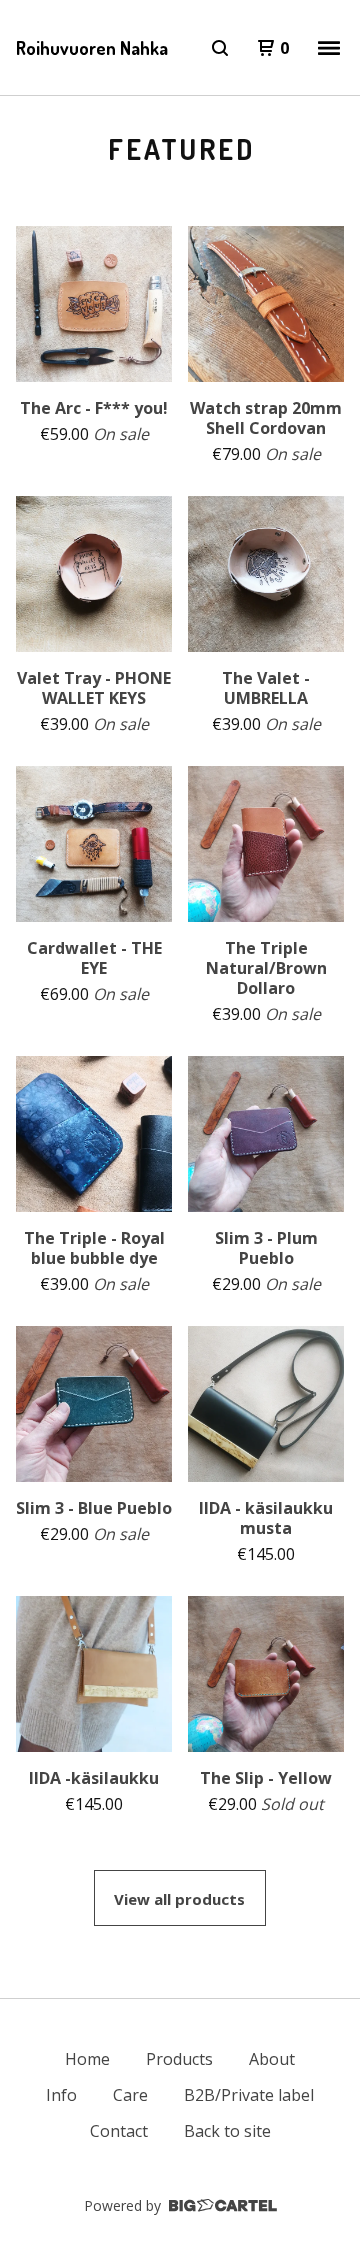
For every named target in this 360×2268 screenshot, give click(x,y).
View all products (179, 1899)
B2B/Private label (249, 2095)
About (272, 2059)
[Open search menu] (220, 48)
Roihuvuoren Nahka (92, 48)
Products (179, 2059)
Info (61, 2095)
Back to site (227, 2131)
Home (87, 2059)
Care (130, 2095)
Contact (119, 2131)
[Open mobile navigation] (329, 48)
